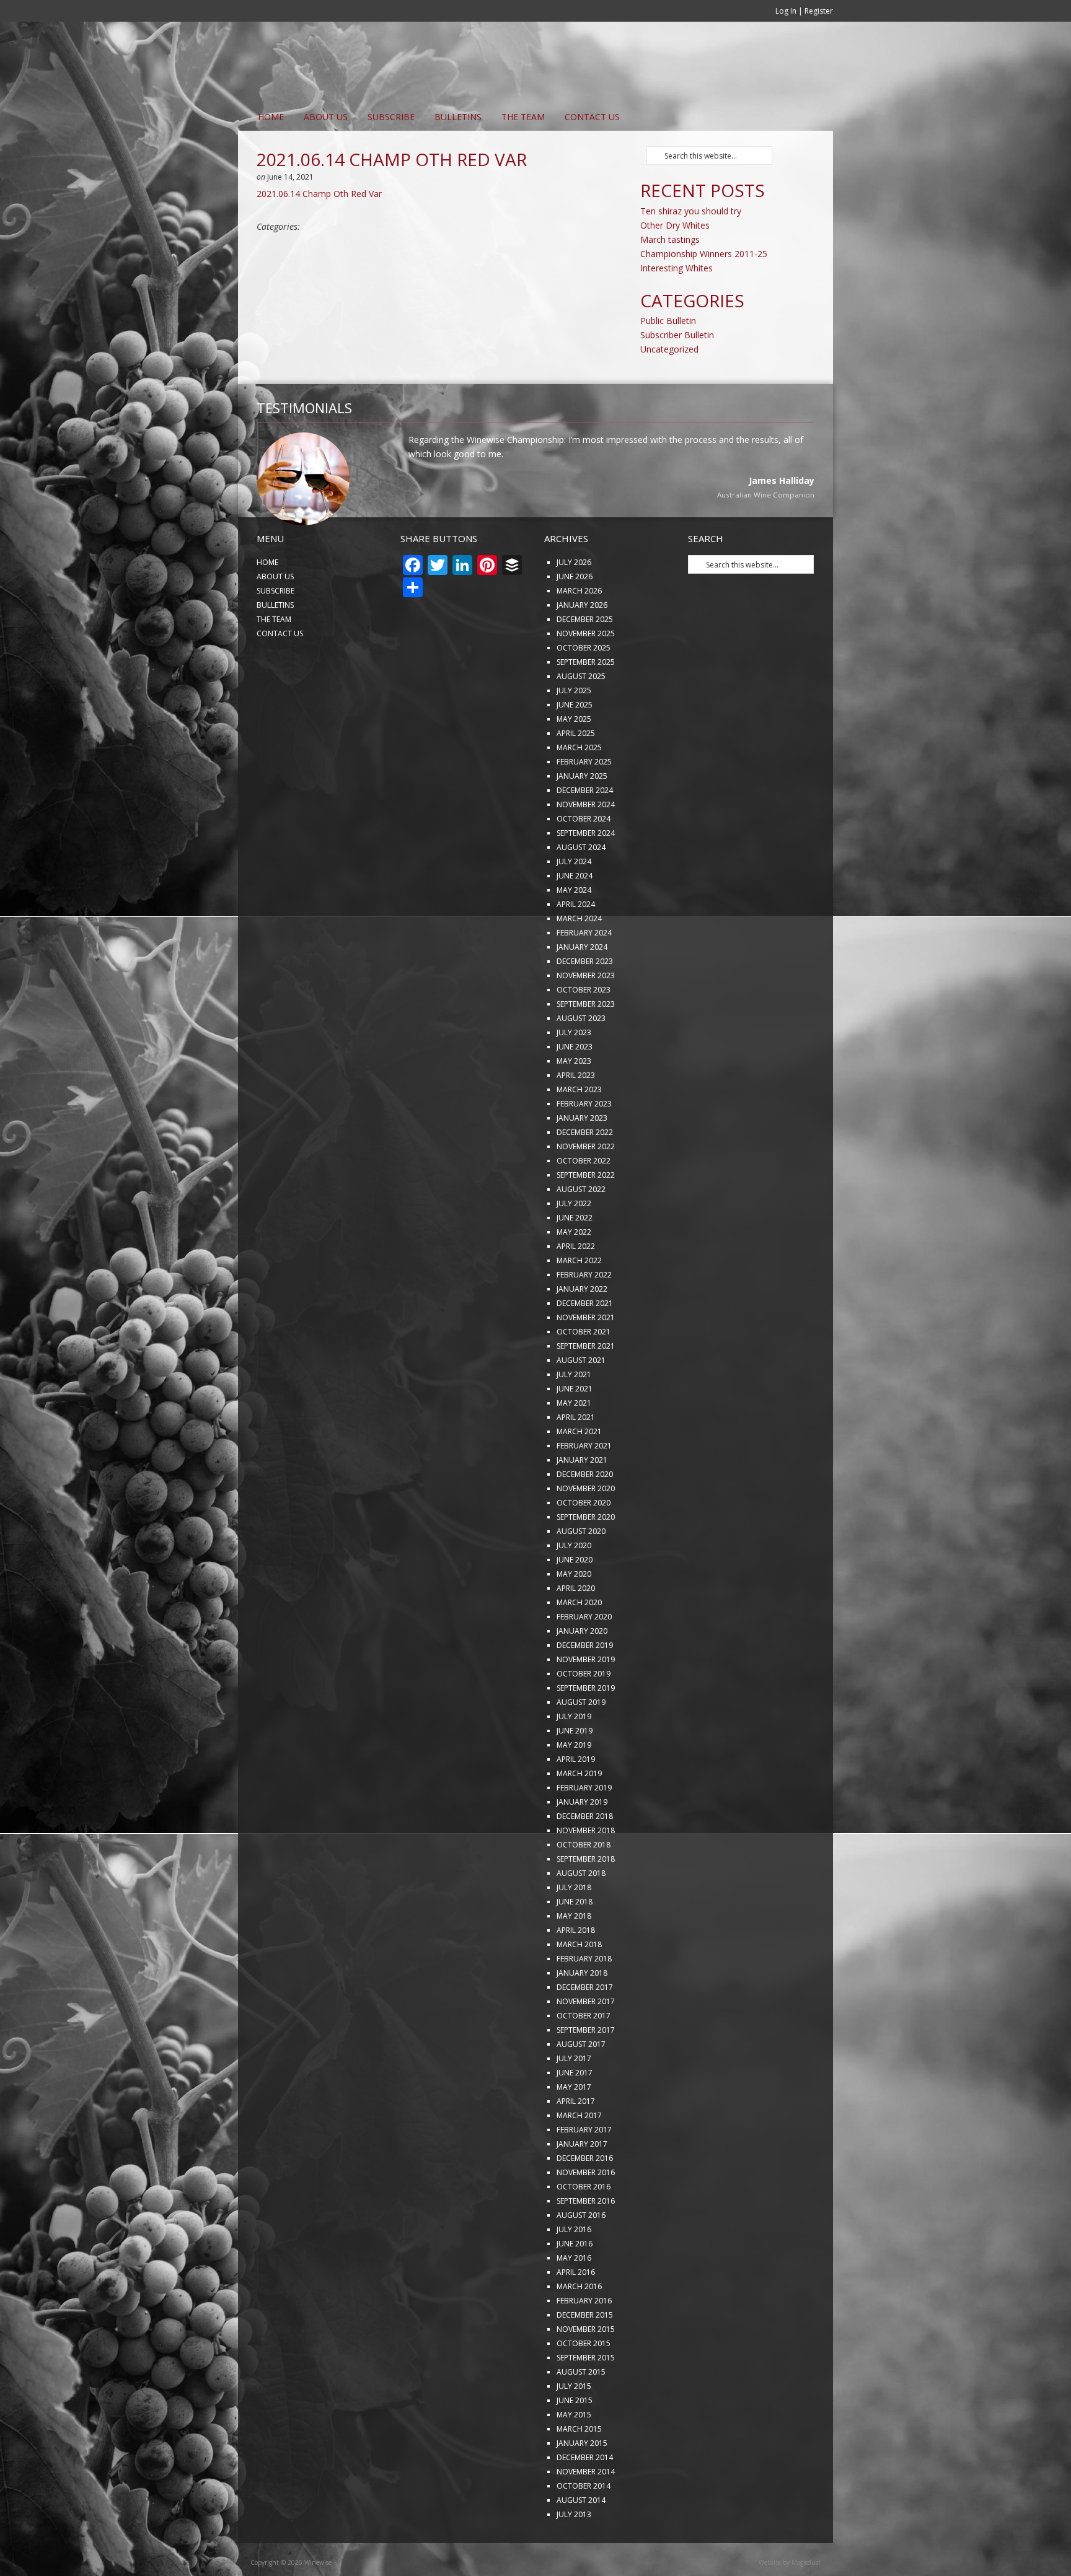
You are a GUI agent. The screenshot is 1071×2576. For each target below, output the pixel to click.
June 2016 (575, 2285)
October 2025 (584, 689)
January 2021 (582, 1501)
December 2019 (585, 1686)
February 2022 (584, 1316)
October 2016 (584, 2228)
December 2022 (585, 1173)
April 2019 (576, 1800)
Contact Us (592, 117)
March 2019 (579, 1814)
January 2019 (582, 1843)
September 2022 (586, 1216)
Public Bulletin (668, 321)
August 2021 (581, 1401)
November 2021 (586, 1358)
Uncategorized (669, 349)
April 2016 (576, 2313)
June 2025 (575, 746)
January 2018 (582, 2014)
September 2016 (586, 2242)
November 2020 (586, 1529)
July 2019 (574, 1757)
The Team (523, 117)
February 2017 (584, 2171)
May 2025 (574, 760)
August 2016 (581, 2256)
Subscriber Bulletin (677, 335)
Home (271, 117)
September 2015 (586, 2399)
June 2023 (575, 1088)
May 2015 (574, 2456)
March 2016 (579, 2327)
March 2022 (579, 1301)
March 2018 (579, 1985)
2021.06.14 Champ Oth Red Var (319, 194)
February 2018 (584, 2000)
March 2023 (579, 1130)
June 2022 (575, 1259)
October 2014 (584, 2527)
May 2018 (574, 1957)
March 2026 (579, 632)
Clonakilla (797, 537)
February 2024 (584, 974)
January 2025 (582, 817)
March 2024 (579, 959)
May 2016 (574, 2299)
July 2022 (574, 1244)
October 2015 (584, 2384)
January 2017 (582, 2185)
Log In (786, 11)
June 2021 (575, 1430)
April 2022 (576, 1287)
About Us (326, 117)
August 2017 (581, 2085)
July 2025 (574, 731)
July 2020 (574, 1586)
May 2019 (574, 1786)
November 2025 (586, 674)
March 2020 (579, 1643)
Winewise (390, 63)
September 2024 (586, 874)
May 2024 (574, 931)
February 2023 (584, 1145)
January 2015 (582, 2484)
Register (819, 11)
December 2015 (585, 2356)
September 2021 (586, 1387)
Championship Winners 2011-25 (704, 254)
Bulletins (458, 117)
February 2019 (584, 1829)
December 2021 (585, 1344)
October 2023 (584, 1031)
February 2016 (584, 2342)
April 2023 (576, 1116)
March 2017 (579, 2156)
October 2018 (584, 1886)
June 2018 (575, 1943)
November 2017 (586, 2042)
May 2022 (574, 1273)
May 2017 (574, 2128)
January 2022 (582, 1330)
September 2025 (586, 703)
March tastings (670, 239)
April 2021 (576, 1458)
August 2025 (581, 717)
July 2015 (574, 2427)
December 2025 (585, 660)
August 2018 (581, 1914)
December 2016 (585, 2199)
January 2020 (582, 1672)
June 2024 (575, 917)
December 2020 (585, 1515)
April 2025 (576, 774)
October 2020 (584, 1544)
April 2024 (576, 945)
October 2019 (584, 1715)
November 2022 (586, 1187)
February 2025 (584, 803)
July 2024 (574, 902)
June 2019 (575, 1772)
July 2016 (574, 2270)
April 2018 (576, 1971)
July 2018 (574, 1928)
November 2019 (586, 1700)
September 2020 (586, 1558)
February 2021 (584, 1487)
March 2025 (579, 788)
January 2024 (582, 988)
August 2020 (581, 1572)
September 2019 (586, 1729)
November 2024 (586, 845)
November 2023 (586, 1016)
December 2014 (585, 2498)
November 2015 (586, 2370)
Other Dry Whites (675, 225)
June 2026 (575, 617)
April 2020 (576, 1629)
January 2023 (582, 1159)
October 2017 (584, 2057)
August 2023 (581, 1059)
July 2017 (574, 2099)
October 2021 (584, 1373)
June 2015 (575, 2441)
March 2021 (579, 1472)
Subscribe (391, 117)
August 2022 (581, 1230)
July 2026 (574, 603)
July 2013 (574, 2555)
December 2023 (585, 1002)
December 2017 (585, 2028)
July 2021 (574, 1415)
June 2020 (575, 1601)
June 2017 (575, 2114)
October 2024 (584, 860)
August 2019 (581, 1743)
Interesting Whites (677, 268)
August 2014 (581, 2541)
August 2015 (581, 2413)
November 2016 (586, 2213)
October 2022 (584, 1202)
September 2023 (586, 1045)
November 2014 (586, 2512)
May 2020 (574, 1615)
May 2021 (574, 1444)
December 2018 (585, 1857)
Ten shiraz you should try (691, 211)
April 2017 (576, 2142)
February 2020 (584, 1658)
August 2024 (581, 888)
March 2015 (579, 2470)
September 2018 (586, 1900)
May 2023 (574, 1102)
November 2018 (586, 1871)
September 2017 (586, 2071)
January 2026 (582, 646)
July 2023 (574, 1073)
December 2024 (585, 831)
